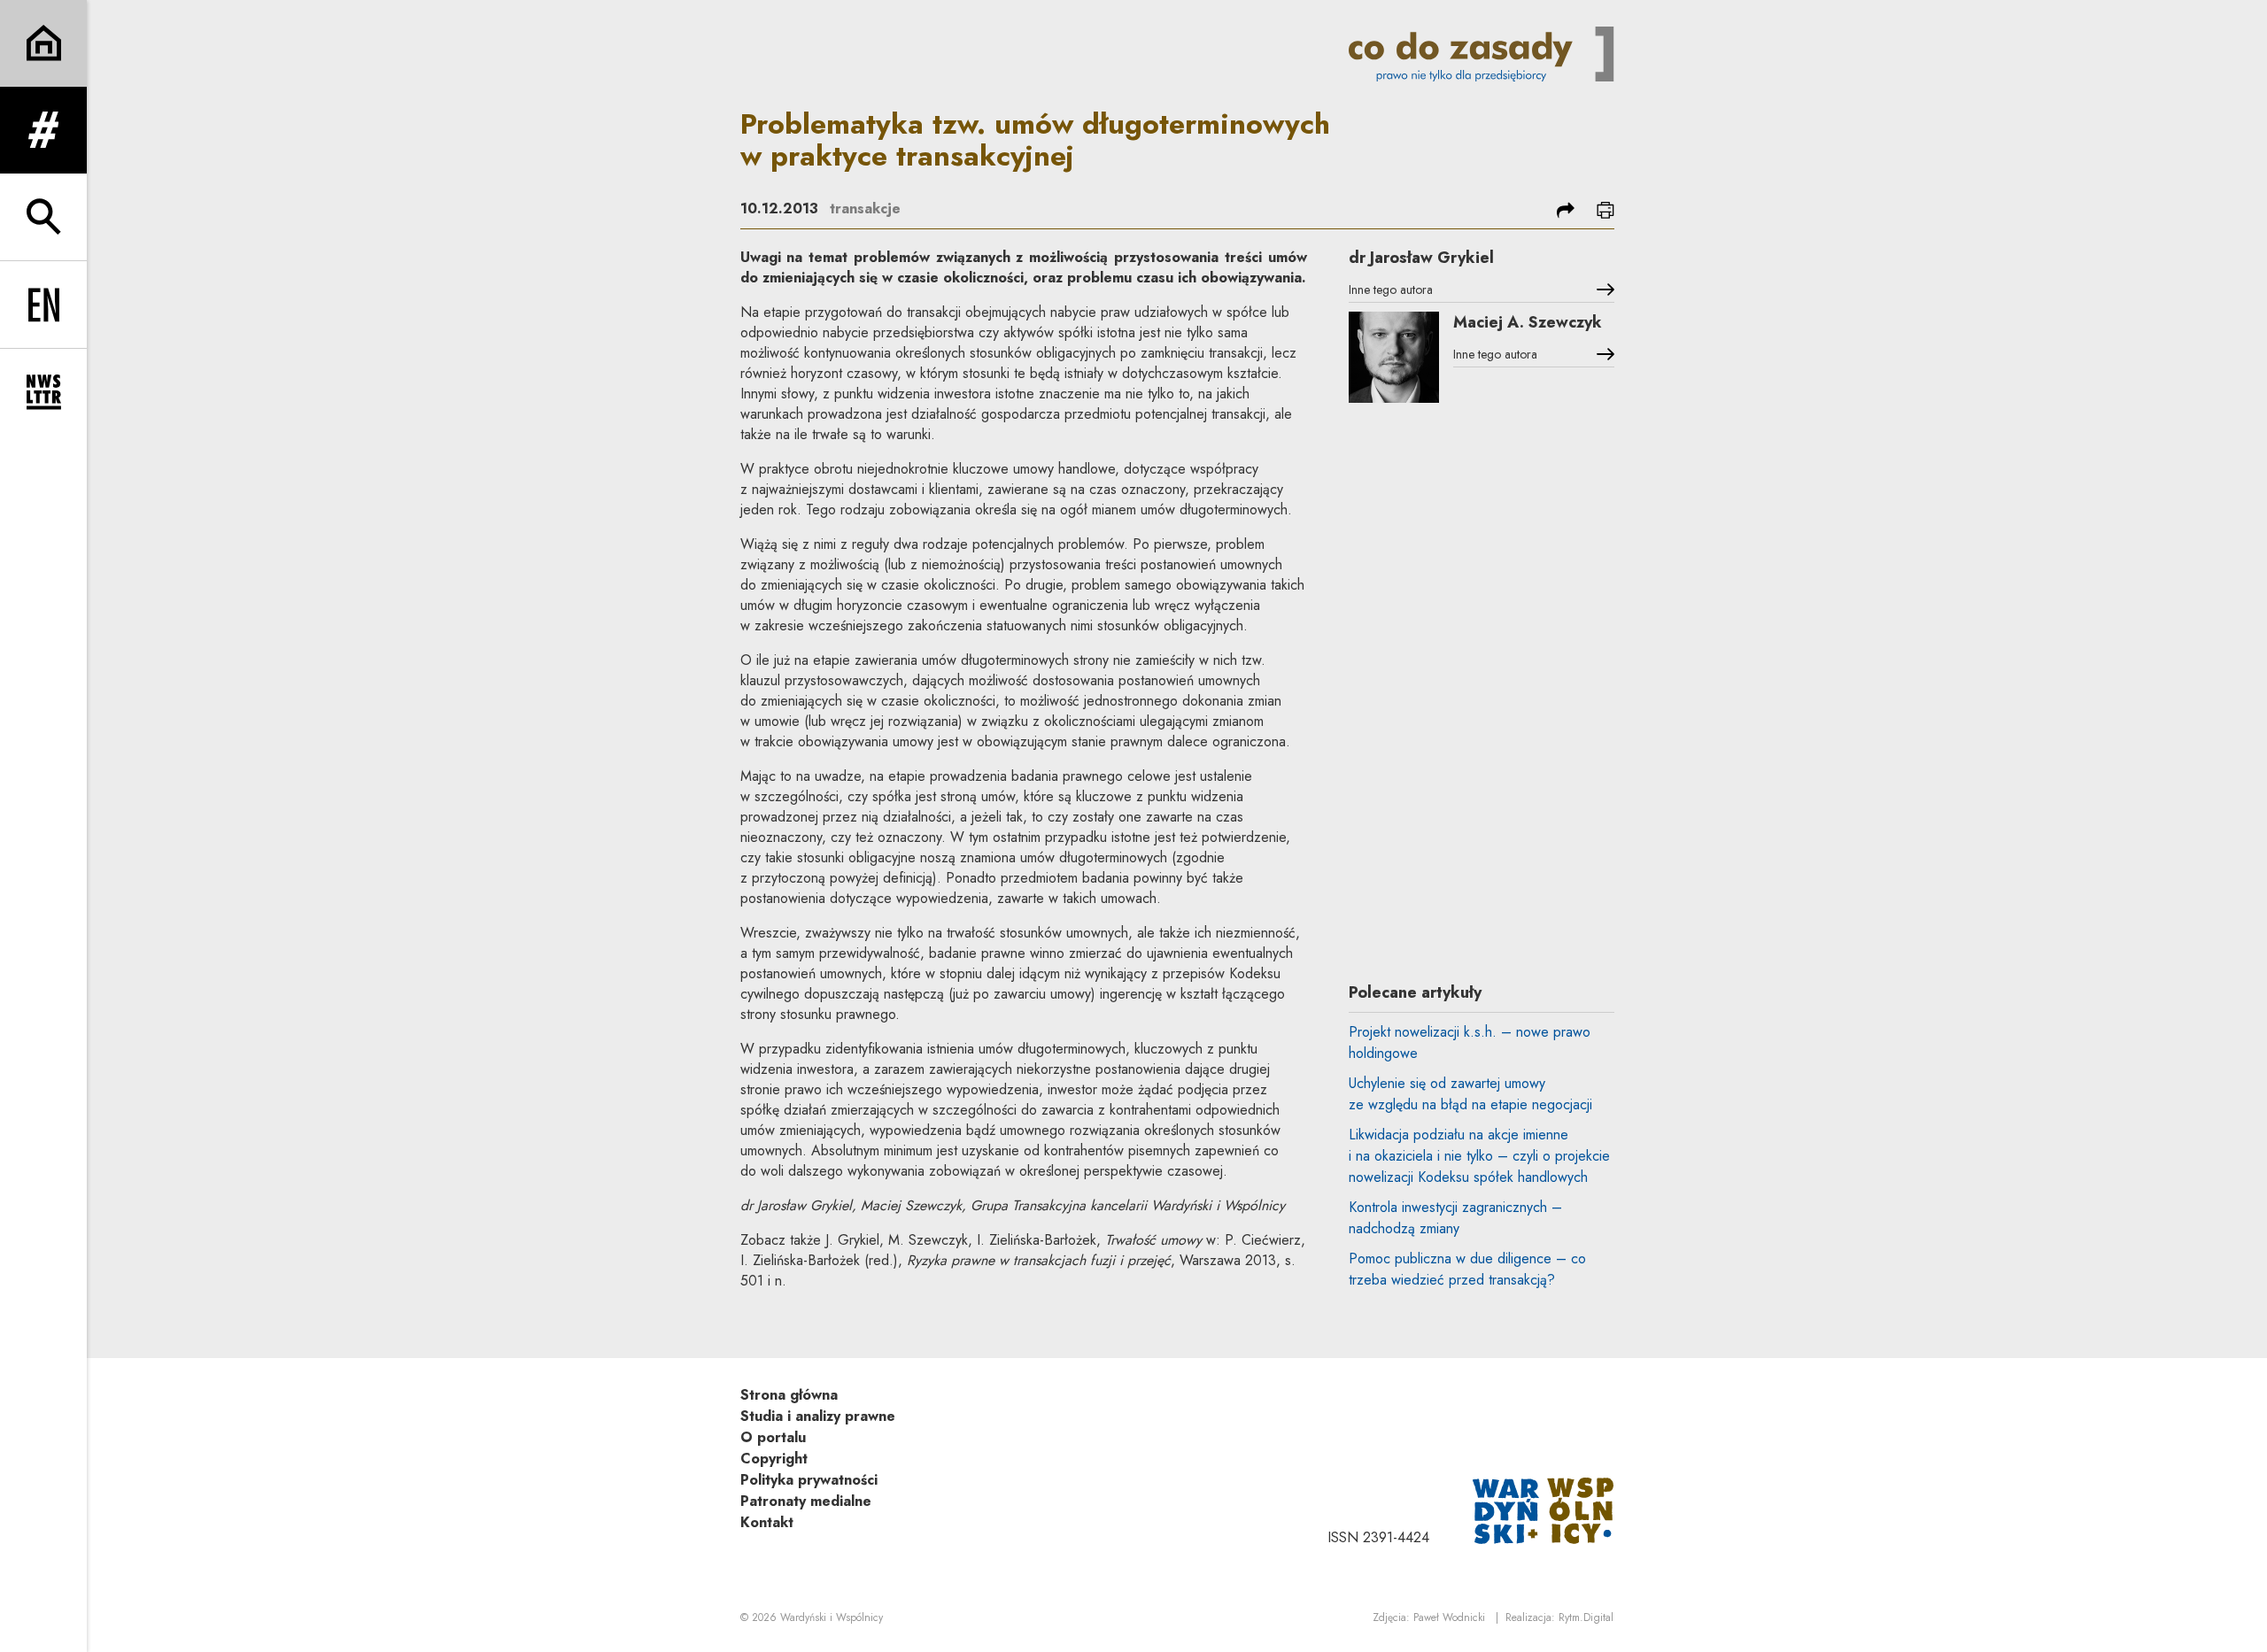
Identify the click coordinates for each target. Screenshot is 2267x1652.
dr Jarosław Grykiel (1421, 258)
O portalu (773, 1437)
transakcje (865, 208)
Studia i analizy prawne (818, 1416)
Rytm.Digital (1586, 1617)
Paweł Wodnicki (1449, 1617)
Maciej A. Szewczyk (1528, 322)
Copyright (774, 1459)
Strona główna (789, 1395)
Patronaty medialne (806, 1501)
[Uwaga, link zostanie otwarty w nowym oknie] (1544, 1509)
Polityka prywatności (809, 1480)
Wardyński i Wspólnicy (832, 1617)
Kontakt (767, 1522)
